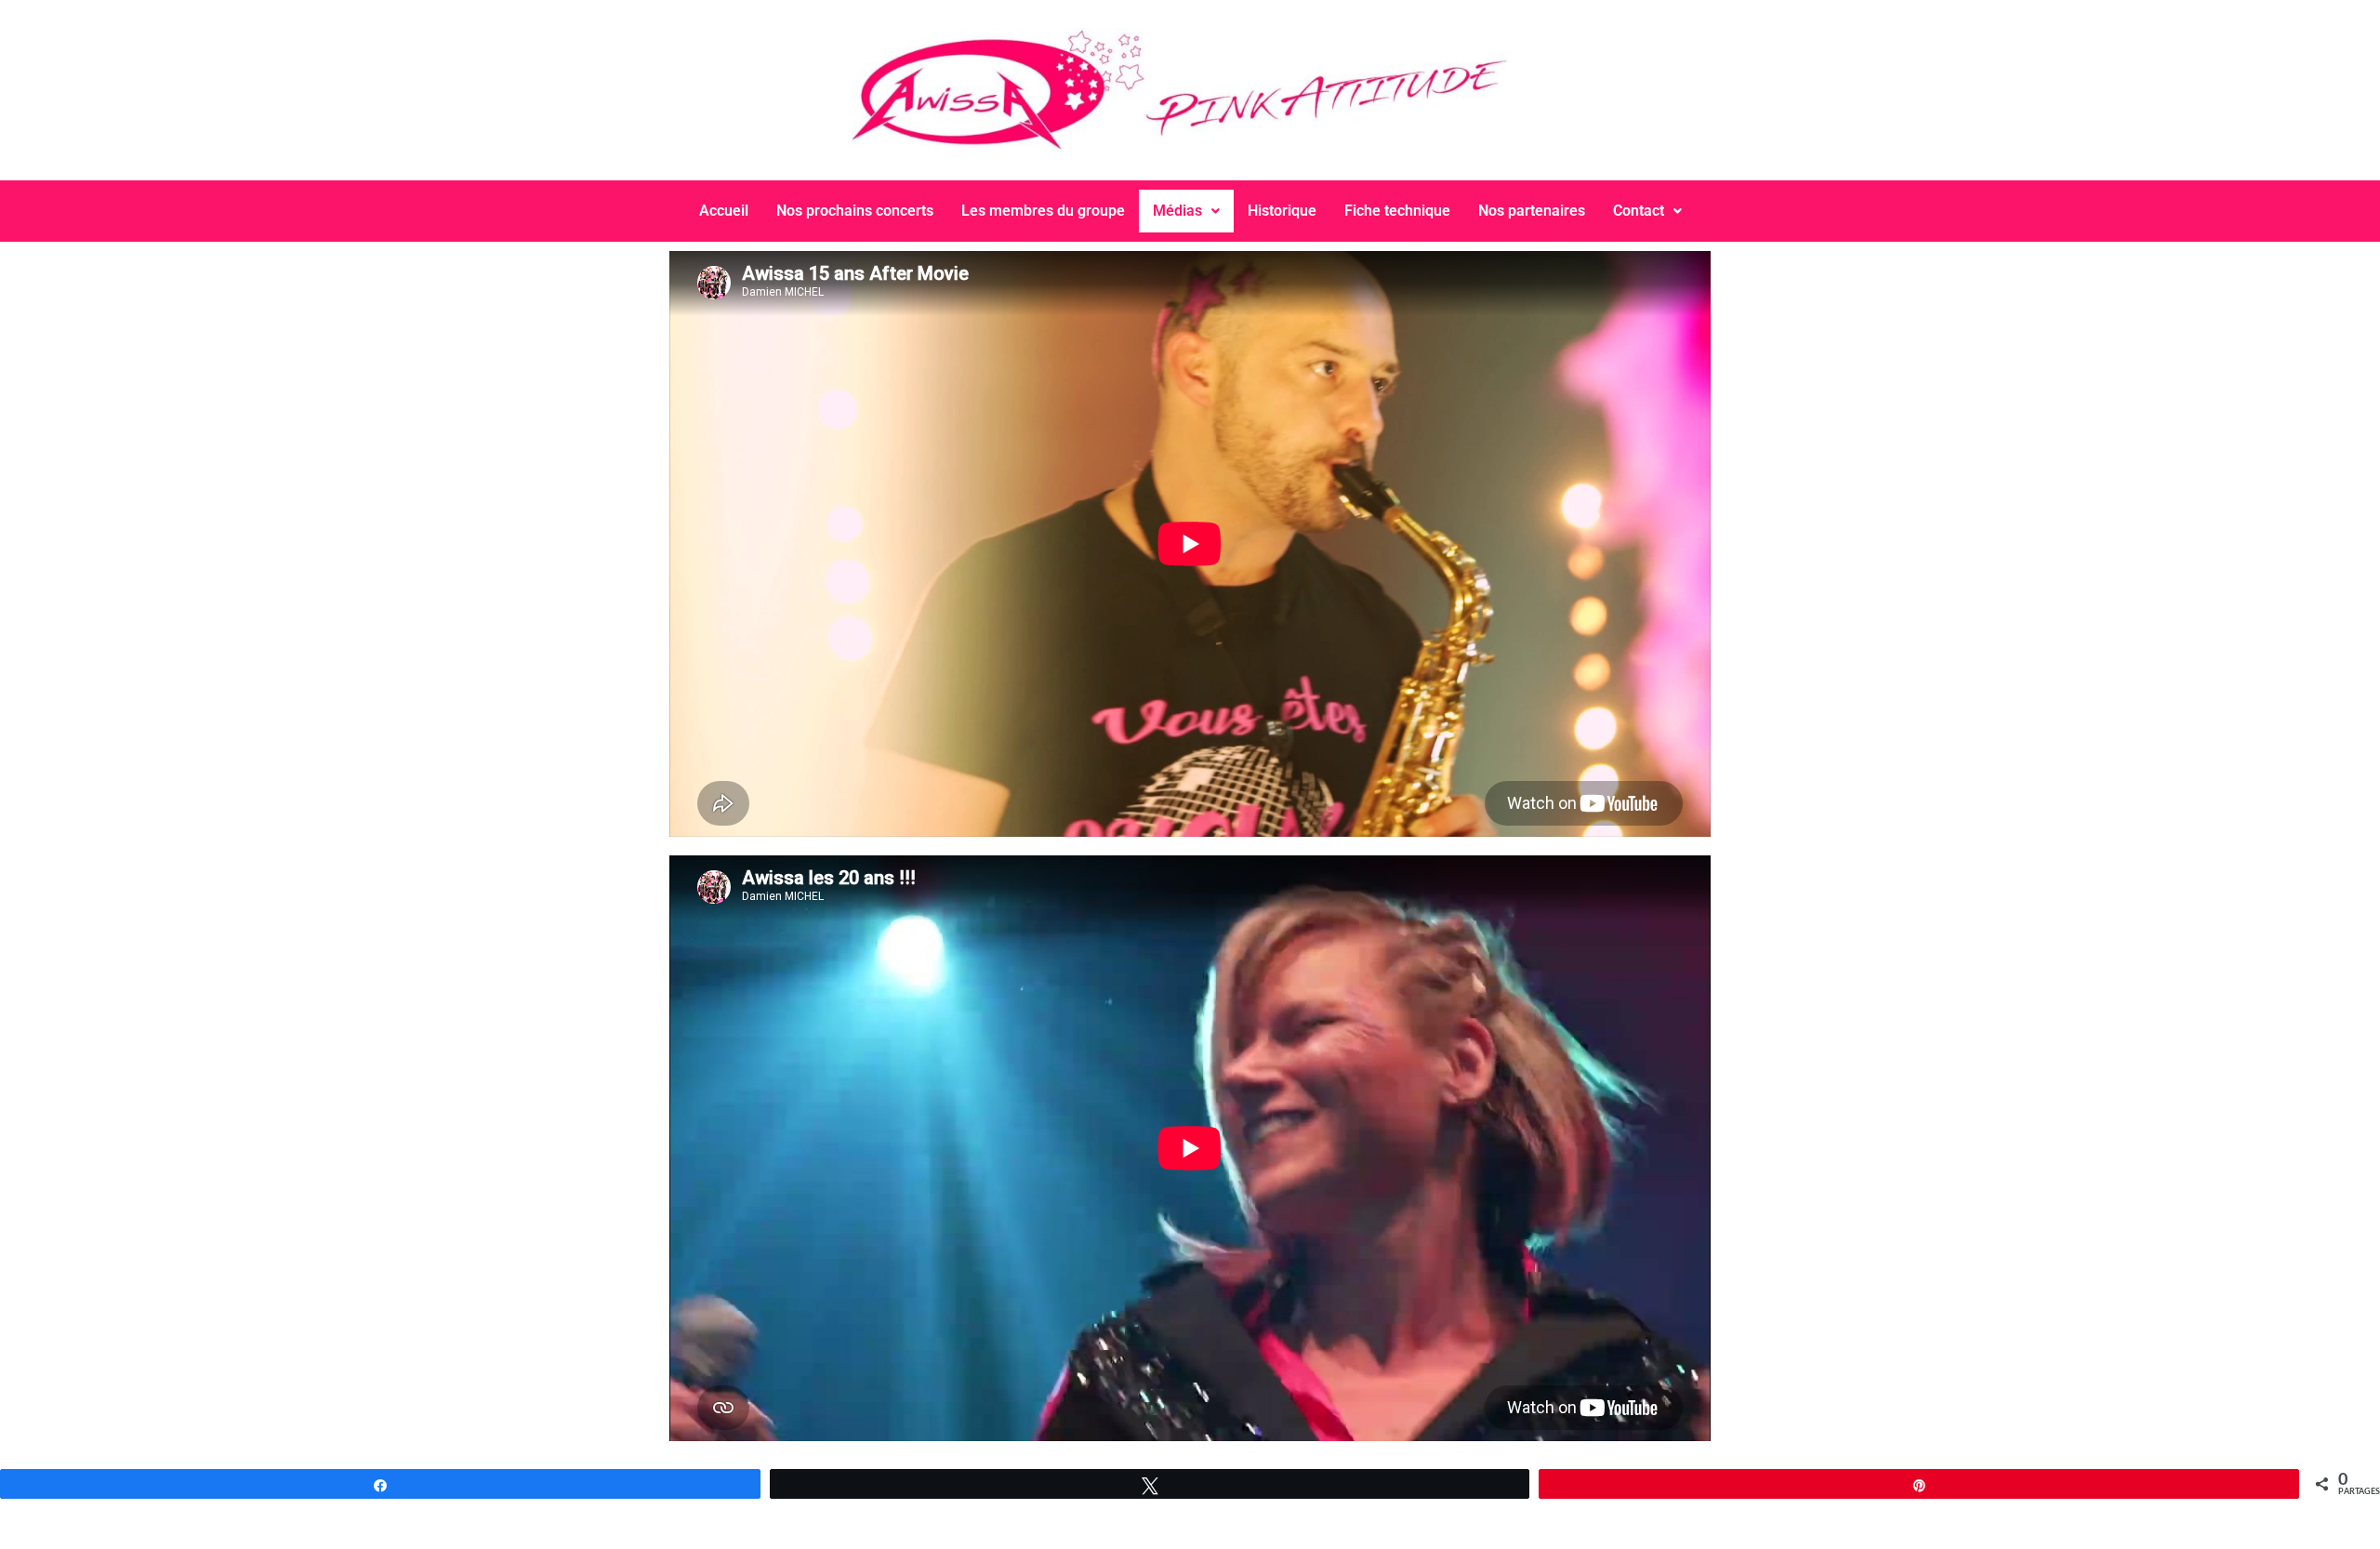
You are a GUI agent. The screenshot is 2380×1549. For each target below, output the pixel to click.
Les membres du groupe (1043, 211)
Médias (1177, 211)
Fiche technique (1397, 211)
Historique (1282, 211)
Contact (1639, 211)
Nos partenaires (1532, 211)
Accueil (724, 211)
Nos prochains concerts (855, 211)
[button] (1186, 211)
